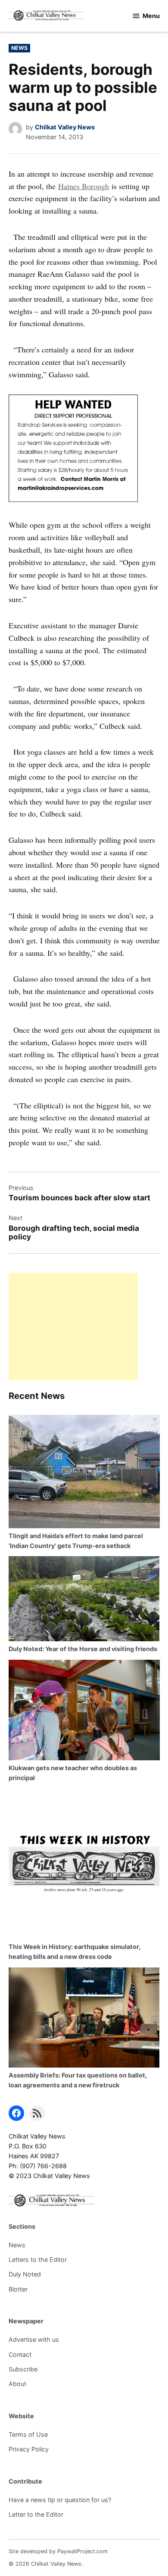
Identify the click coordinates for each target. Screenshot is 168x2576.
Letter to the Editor (36, 2514)
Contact (20, 2354)
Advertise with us (34, 2339)
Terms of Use (28, 2434)
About (17, 2384)
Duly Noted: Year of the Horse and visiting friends (83, 1649)
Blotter (18, 2289)
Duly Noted (25, 2274)
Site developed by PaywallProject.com (58, 2551)
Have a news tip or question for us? (60, 2500)
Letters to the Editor (38, 2259)
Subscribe (23, 2369)
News (19, 48)
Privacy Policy (29, 2449)
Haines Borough (84, 186)
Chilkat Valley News (65, 127)
